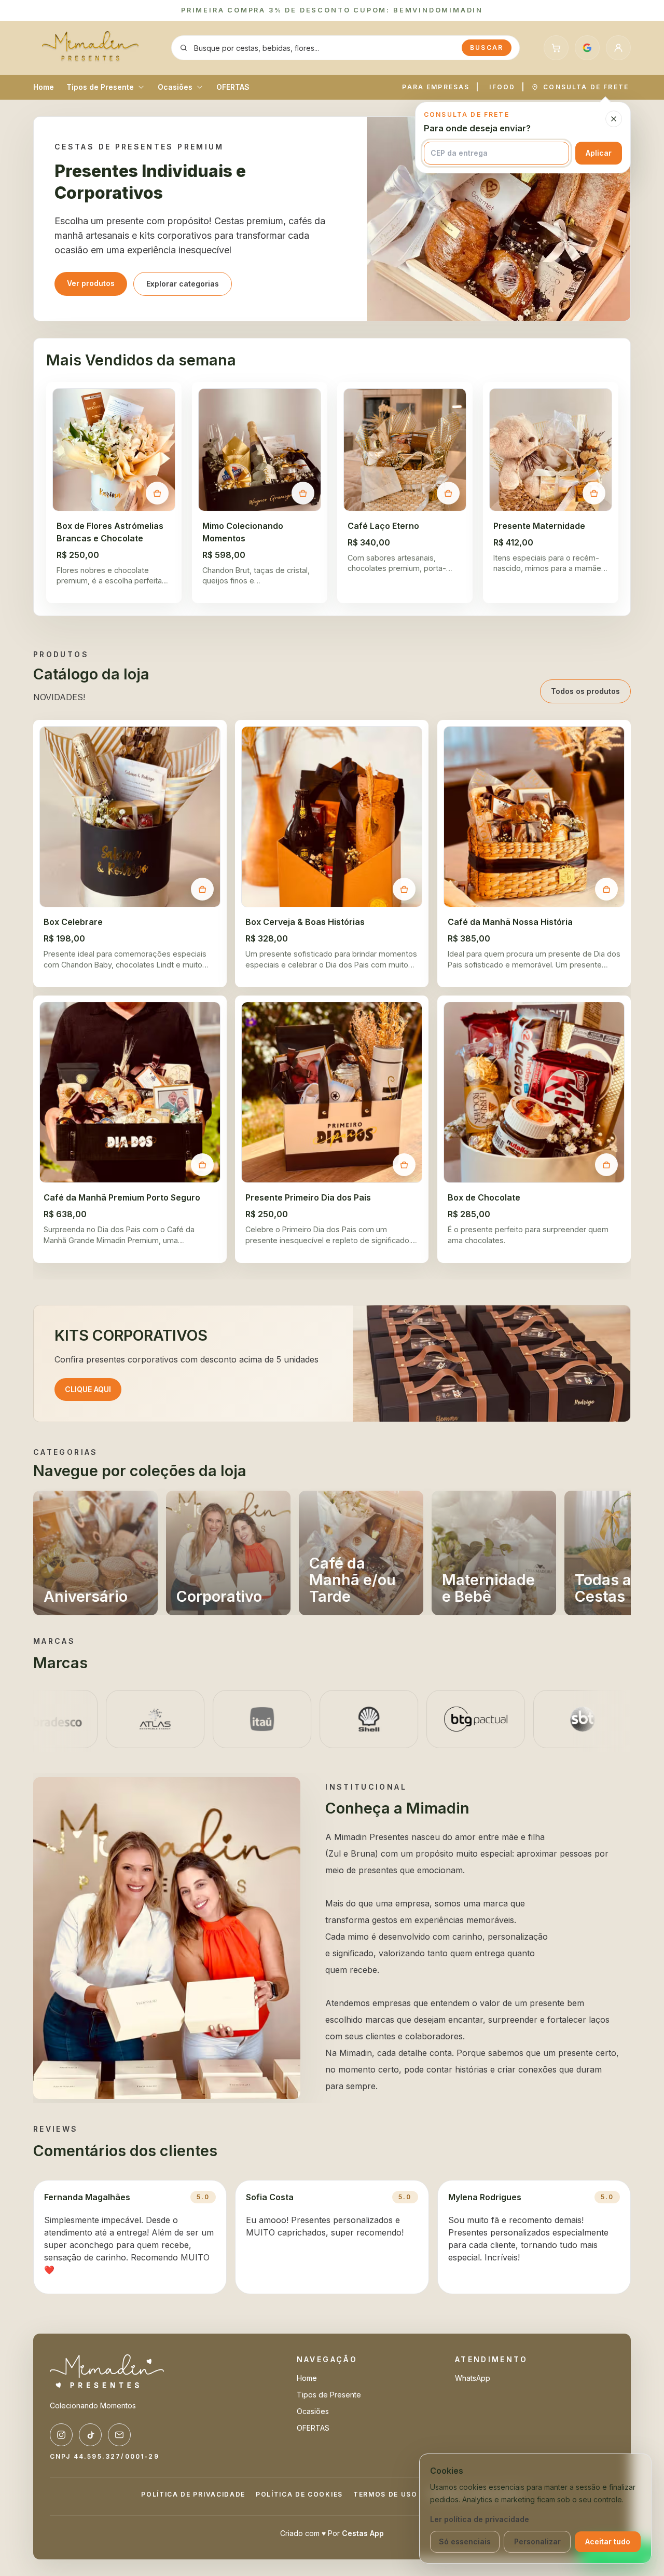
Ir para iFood (332, 1321)
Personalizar (537, 2541)
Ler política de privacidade (480, 2519)
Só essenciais (465, 2541)
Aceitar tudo (608, 2541)
